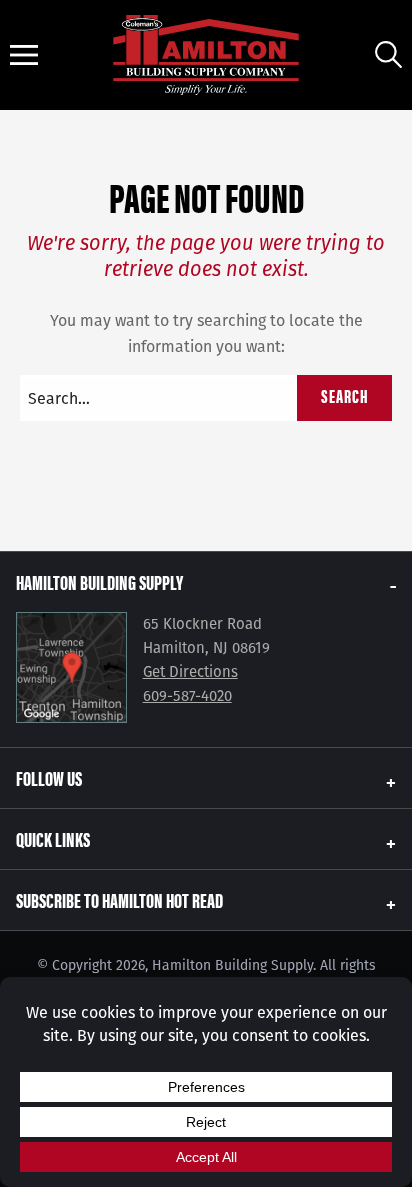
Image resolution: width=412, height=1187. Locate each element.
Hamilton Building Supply (99, 581)
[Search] (388, 54)
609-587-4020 (187, 696)
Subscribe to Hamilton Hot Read (119, 899)
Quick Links (53, 838)
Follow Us (49, 777)
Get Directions (190, 672)
